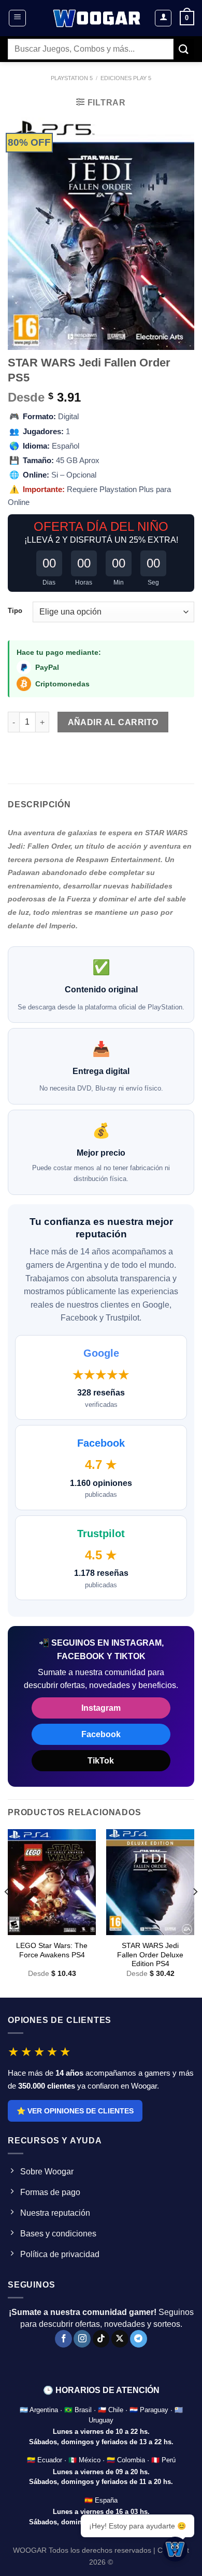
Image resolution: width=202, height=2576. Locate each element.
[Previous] (7, 1912)
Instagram (101, 1708)
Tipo (15, 611)
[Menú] (17, 18)
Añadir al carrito (113, 722)
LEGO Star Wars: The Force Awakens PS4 (52, 1950)
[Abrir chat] (175, 2549)
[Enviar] (184, 49)
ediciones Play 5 (126, 78)
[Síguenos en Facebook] (63, 2339)
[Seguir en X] (120, 2339)
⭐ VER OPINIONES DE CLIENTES (75, 2111)
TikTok (101, 1761)
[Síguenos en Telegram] (139, 2339)
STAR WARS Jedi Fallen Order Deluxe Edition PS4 (150, 1955)
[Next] (195, 1912)
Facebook (101, 1734)
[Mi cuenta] (163, 18)
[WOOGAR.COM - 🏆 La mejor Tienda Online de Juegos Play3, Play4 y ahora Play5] (97, 18)
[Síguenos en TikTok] (101, 2339)
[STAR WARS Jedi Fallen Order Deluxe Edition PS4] (150, 1882)
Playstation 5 (72, 78)
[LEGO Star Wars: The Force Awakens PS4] (52, 1882)
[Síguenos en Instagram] (82, 2339)
